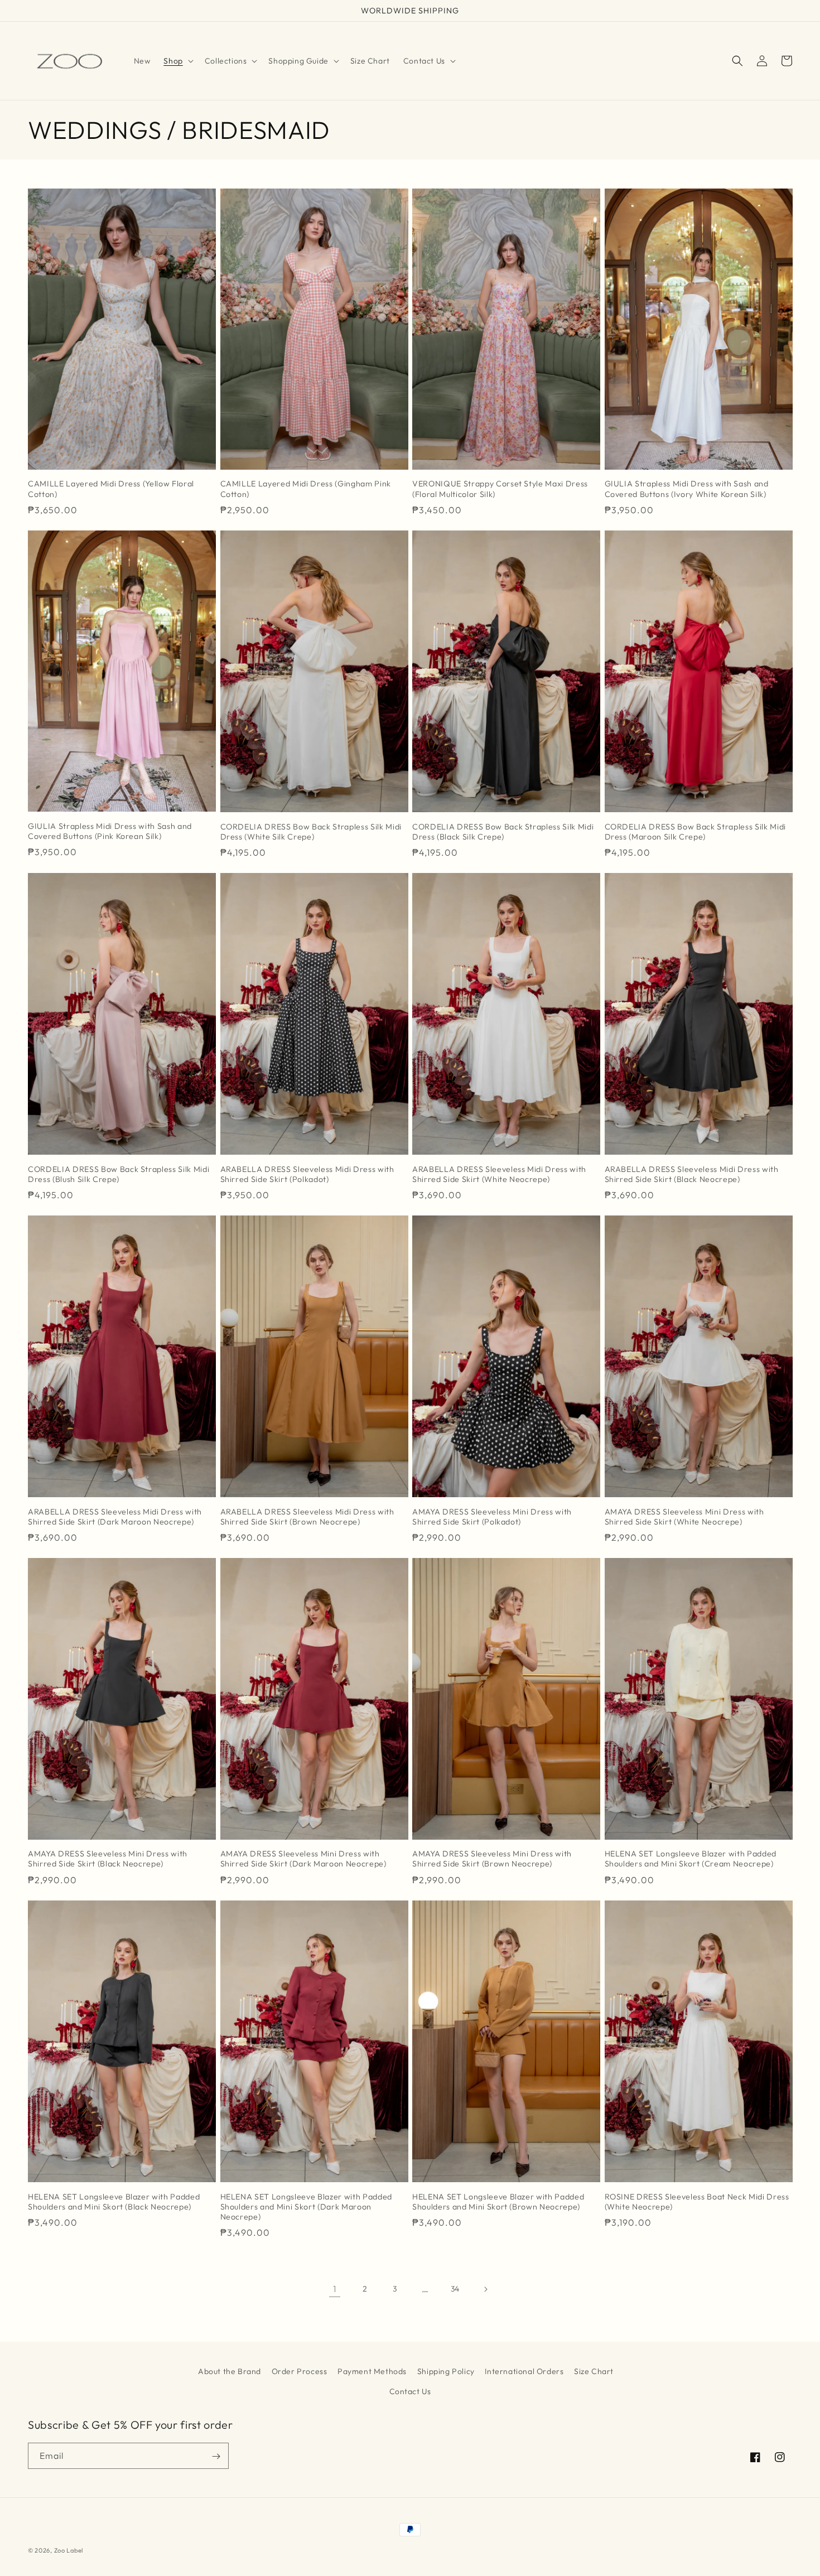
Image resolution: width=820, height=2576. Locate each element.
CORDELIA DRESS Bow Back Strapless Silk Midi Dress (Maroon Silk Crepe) (695, 832)
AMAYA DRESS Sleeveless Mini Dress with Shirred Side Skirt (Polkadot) (492, 1517)
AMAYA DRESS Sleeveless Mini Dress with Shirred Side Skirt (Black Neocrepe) (108, 1859)
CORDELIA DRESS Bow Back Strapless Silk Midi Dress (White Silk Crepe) (311, 832)
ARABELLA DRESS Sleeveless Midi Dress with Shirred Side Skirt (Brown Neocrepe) (307, 1517)
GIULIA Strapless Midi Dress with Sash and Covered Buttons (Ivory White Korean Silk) (687, 489)
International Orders (524, 2371)
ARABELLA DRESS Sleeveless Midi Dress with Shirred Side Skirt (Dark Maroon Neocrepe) (115, 1517)
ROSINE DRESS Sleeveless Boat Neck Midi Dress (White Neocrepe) (697, 2202)
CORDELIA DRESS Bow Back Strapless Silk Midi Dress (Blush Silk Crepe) (119, 1174)
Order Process (300, 2371)
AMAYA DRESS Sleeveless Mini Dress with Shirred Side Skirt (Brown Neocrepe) (492, 1859)
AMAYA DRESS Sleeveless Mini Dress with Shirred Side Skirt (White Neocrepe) (684, 1517)
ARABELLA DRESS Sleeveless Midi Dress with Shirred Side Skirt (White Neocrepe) (499, 1174)
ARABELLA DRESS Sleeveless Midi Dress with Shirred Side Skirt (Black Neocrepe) (692, 1174)
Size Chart (594, 2371)
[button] (177, 61)
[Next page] (485, 2289)
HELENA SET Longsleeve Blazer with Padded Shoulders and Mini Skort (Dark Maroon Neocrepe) (306, 2207)
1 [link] (335, 2289)
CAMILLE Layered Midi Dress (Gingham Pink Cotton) (306, 489)
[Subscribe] (216, 2456)
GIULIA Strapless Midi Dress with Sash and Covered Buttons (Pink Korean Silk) (110, 831)
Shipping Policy (446, 2371)
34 (455, 2289)
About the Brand (230, 2371)
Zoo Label (69, 2550)
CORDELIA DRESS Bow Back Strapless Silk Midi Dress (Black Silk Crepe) (503, 832)
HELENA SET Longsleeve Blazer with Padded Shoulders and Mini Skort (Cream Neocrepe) (691, 1859)
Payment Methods (372, 2371)
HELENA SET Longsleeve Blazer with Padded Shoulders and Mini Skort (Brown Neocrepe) (498, 2202)
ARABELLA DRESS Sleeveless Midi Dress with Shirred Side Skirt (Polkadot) (307, 1174)
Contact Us (410, 2391)
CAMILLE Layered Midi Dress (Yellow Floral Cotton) (111, 489)
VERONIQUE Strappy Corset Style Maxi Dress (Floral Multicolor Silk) (500, 489)
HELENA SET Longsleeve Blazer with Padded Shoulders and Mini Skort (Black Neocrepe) (114, 2202)
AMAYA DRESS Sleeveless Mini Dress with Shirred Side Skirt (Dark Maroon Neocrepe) (303, 1859)
